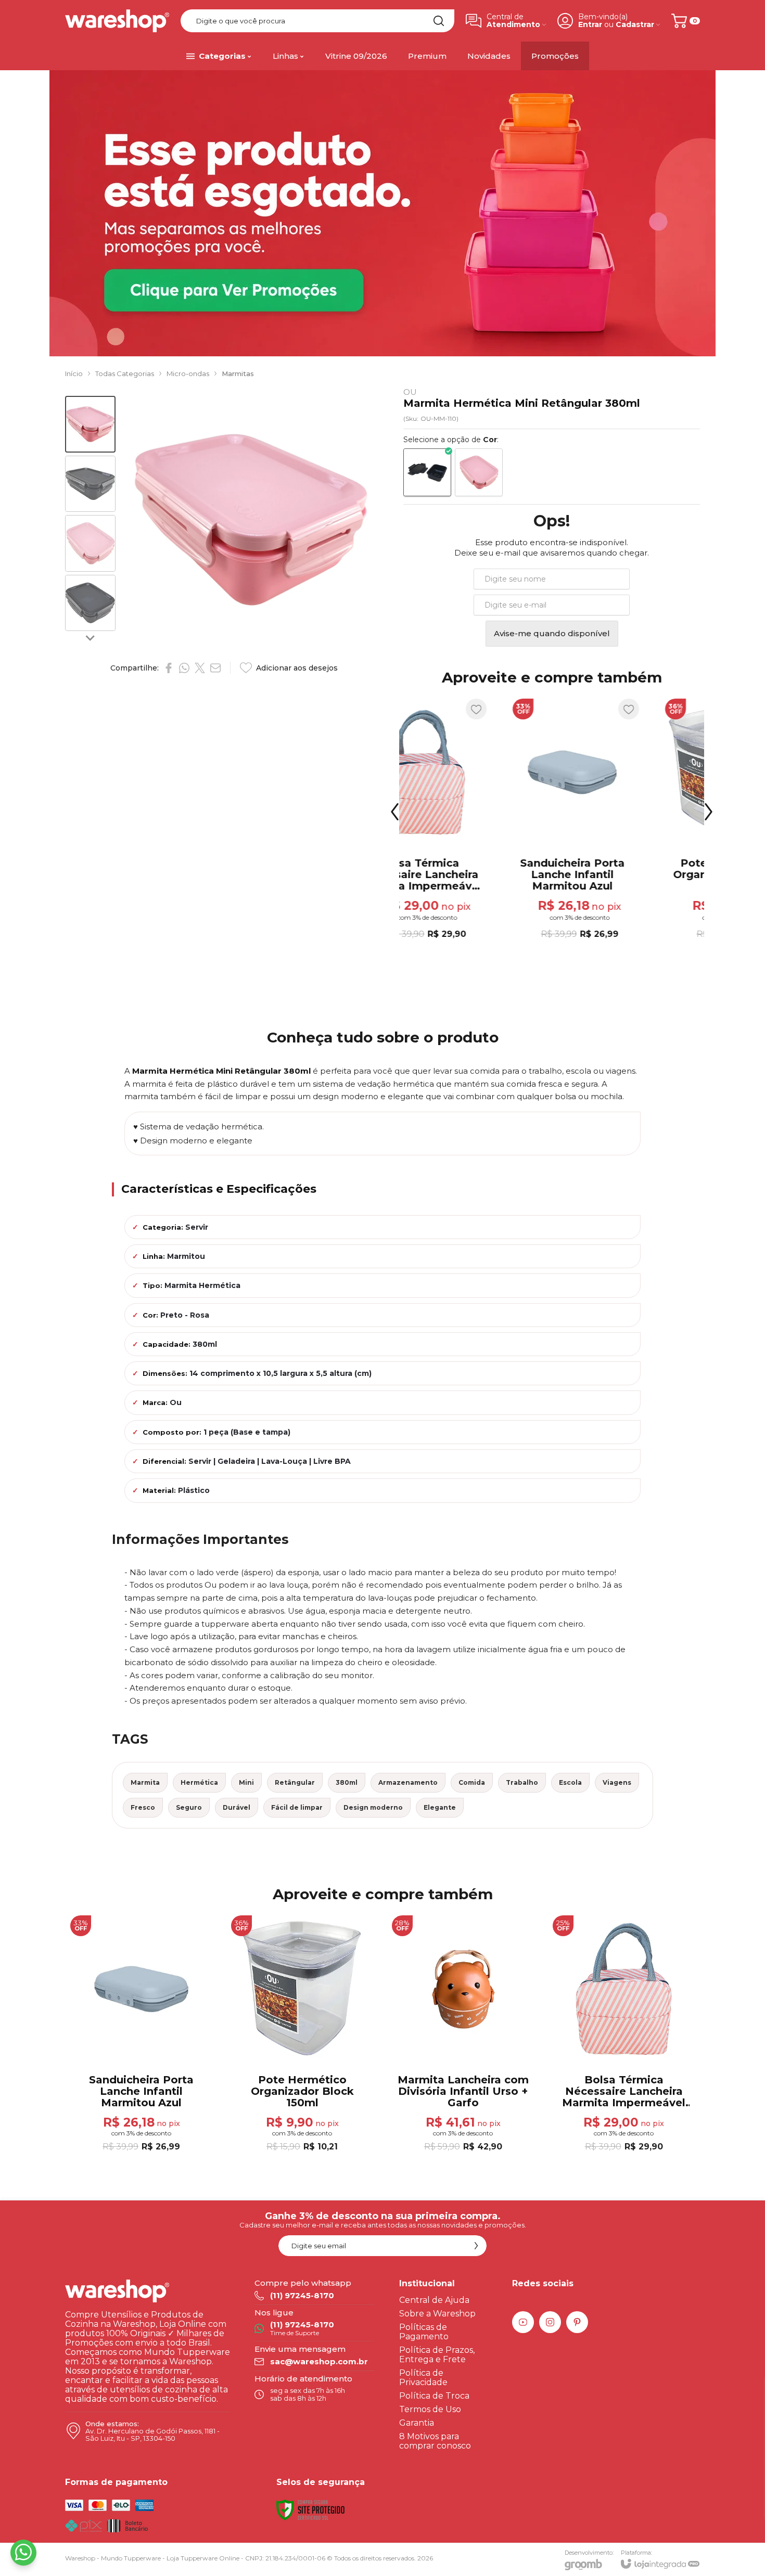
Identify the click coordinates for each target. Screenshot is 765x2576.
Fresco (143, 1807)
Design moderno (373, 1807)
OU (410, 392)
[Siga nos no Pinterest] (577, 2322)
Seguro (189, 1807)
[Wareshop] (117, 21)
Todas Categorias (125, 373)
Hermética (199, 1782)
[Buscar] (439, 21)
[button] (90, 424)
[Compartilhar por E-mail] (215, 668)
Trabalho (522, 1782)
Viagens (617, 1782)
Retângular (295, 1782)
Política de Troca (434, 2396)
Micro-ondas (188, 373)
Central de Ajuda (434, 2300)
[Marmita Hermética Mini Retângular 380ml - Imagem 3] (90, 543)
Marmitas (238, 373)
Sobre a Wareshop (437, 2314)
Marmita (145, 1782)
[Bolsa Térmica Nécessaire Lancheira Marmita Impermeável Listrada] (624, 2034)
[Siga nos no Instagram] (550, 2322)
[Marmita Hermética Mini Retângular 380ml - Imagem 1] (90, 424)
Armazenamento (408, 1782)
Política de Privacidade (423, 2378)
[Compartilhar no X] (200, 668)
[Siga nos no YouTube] (523, 2322)
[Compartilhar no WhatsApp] (184, 668)
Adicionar (495, 870)
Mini (246, 1782)
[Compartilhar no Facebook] (169, 668)
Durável (237, 1807)
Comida (472, 1782)
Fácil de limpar (297, 1807)
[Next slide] (90, 637)
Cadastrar (635, 25)
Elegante (440, 1807)
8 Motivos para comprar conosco (435, 2441)
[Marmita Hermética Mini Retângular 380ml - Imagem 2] (90, 484)
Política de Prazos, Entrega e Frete (437, 2355)
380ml (347, 1782)
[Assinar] (476, 2246)
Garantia (417, 2423)
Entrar (590, 25)
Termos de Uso (430, 2409)
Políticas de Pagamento (424, 2332)
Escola (570, 1782)
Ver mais (628, 870)
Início (74, 373)
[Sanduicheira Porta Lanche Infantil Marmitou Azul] (475, 820)
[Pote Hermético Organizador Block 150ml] (628, 820)
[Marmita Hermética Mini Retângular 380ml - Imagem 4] (90, 603)
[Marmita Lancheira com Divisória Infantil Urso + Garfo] (463, 2034)
